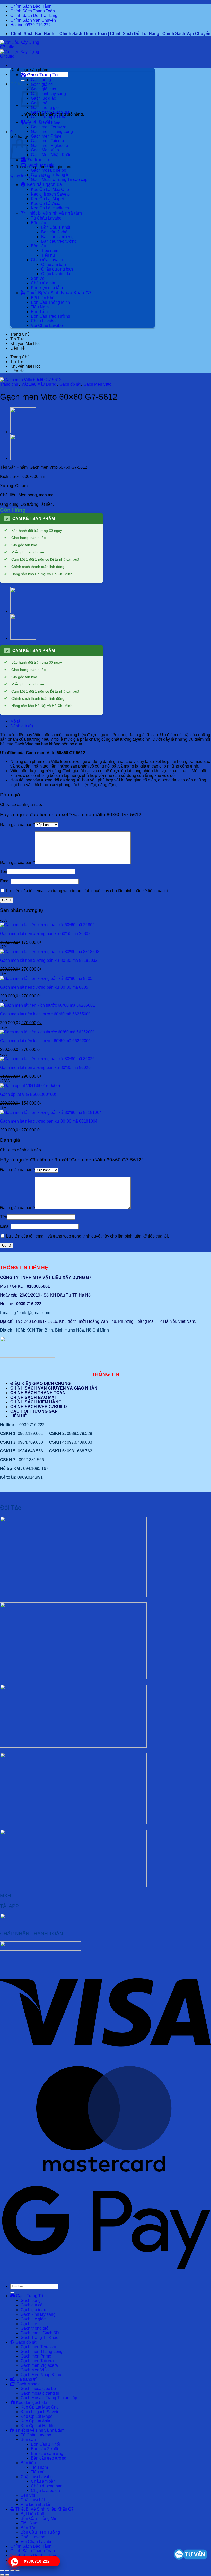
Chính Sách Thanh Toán (33, 11)
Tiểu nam (50, 251)
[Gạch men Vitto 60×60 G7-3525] (23, 458)
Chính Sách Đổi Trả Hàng (34, 16)
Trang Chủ (20, 334)
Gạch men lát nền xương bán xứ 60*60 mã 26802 (45, 934)
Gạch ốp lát (38, 122)
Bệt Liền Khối (43, 298)
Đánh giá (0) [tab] (22, 726)
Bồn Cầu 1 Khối (56, 227)
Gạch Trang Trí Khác (50, 117)
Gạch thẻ (39, 103)
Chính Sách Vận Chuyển (33, 20)
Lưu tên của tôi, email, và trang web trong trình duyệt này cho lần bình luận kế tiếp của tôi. (87, 891)
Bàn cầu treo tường (59, 241)
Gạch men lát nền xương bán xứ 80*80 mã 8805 (44, 987)
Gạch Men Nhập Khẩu (51, 155)
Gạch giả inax (43, 89)
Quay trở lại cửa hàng (30, 176)
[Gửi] (23, 81)
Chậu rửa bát (43, 283)
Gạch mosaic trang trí (50, 175)
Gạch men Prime (46, 136)
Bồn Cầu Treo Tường (51, 316)
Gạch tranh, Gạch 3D (50, 112)
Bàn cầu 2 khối (55, 232)
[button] (26, 84)
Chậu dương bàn (57, 269)
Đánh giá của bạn (17, 825)
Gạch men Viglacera (50, 145)
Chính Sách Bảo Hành (31, 6)
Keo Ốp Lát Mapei (47, 199)
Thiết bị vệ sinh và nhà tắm (54, 213)
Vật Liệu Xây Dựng (39, 384)
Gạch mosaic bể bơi (49, 170)
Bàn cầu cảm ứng (57, 237)
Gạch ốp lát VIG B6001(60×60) (28, 1094)
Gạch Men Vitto (45, 150)
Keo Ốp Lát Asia (46, 203)
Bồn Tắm (39, 312)
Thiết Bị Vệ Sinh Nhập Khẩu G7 (58, 293)
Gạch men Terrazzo (49, 127)
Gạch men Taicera (47, 141)
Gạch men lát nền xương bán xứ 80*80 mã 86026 (45, 1068)
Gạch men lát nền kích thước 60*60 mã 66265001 (45, 1014)
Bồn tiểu (38, 246)
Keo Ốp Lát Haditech (50, 208)
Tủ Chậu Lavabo (46, 218)
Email (5, 881)
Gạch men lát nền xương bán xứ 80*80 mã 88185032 (49, 960)
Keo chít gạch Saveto (50, 194)
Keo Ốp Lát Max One (50, 190)
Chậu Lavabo (43, 321)
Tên (4, 872)
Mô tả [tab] (15, 721)
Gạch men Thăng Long (52, 132)
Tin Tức (17, 339)
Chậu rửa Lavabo (47, 260)
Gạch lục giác (43, 98)
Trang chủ (9, 384)
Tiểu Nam (40, 307)
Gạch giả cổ (42, 84)
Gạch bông (41, 80)
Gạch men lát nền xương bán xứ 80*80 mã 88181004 (49, 1121)
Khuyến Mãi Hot (25, 344)
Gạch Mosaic (40, 165)
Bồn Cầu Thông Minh (50, 302)
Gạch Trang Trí (42, 75)
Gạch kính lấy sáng (48, 94)
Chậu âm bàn (54, 264)
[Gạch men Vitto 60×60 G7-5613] (23, 432)
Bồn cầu (38, 223)
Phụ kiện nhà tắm (47, 288)
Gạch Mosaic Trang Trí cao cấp (59, 179)
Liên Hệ (17, 348)
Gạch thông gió (45, 108)
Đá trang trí (38, 160)
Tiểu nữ (48, 255)
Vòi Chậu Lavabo (47, 326)
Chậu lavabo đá (56, 274)
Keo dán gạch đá (44, 184)
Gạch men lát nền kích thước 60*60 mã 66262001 (45, 1041)
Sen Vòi (38, 278)
